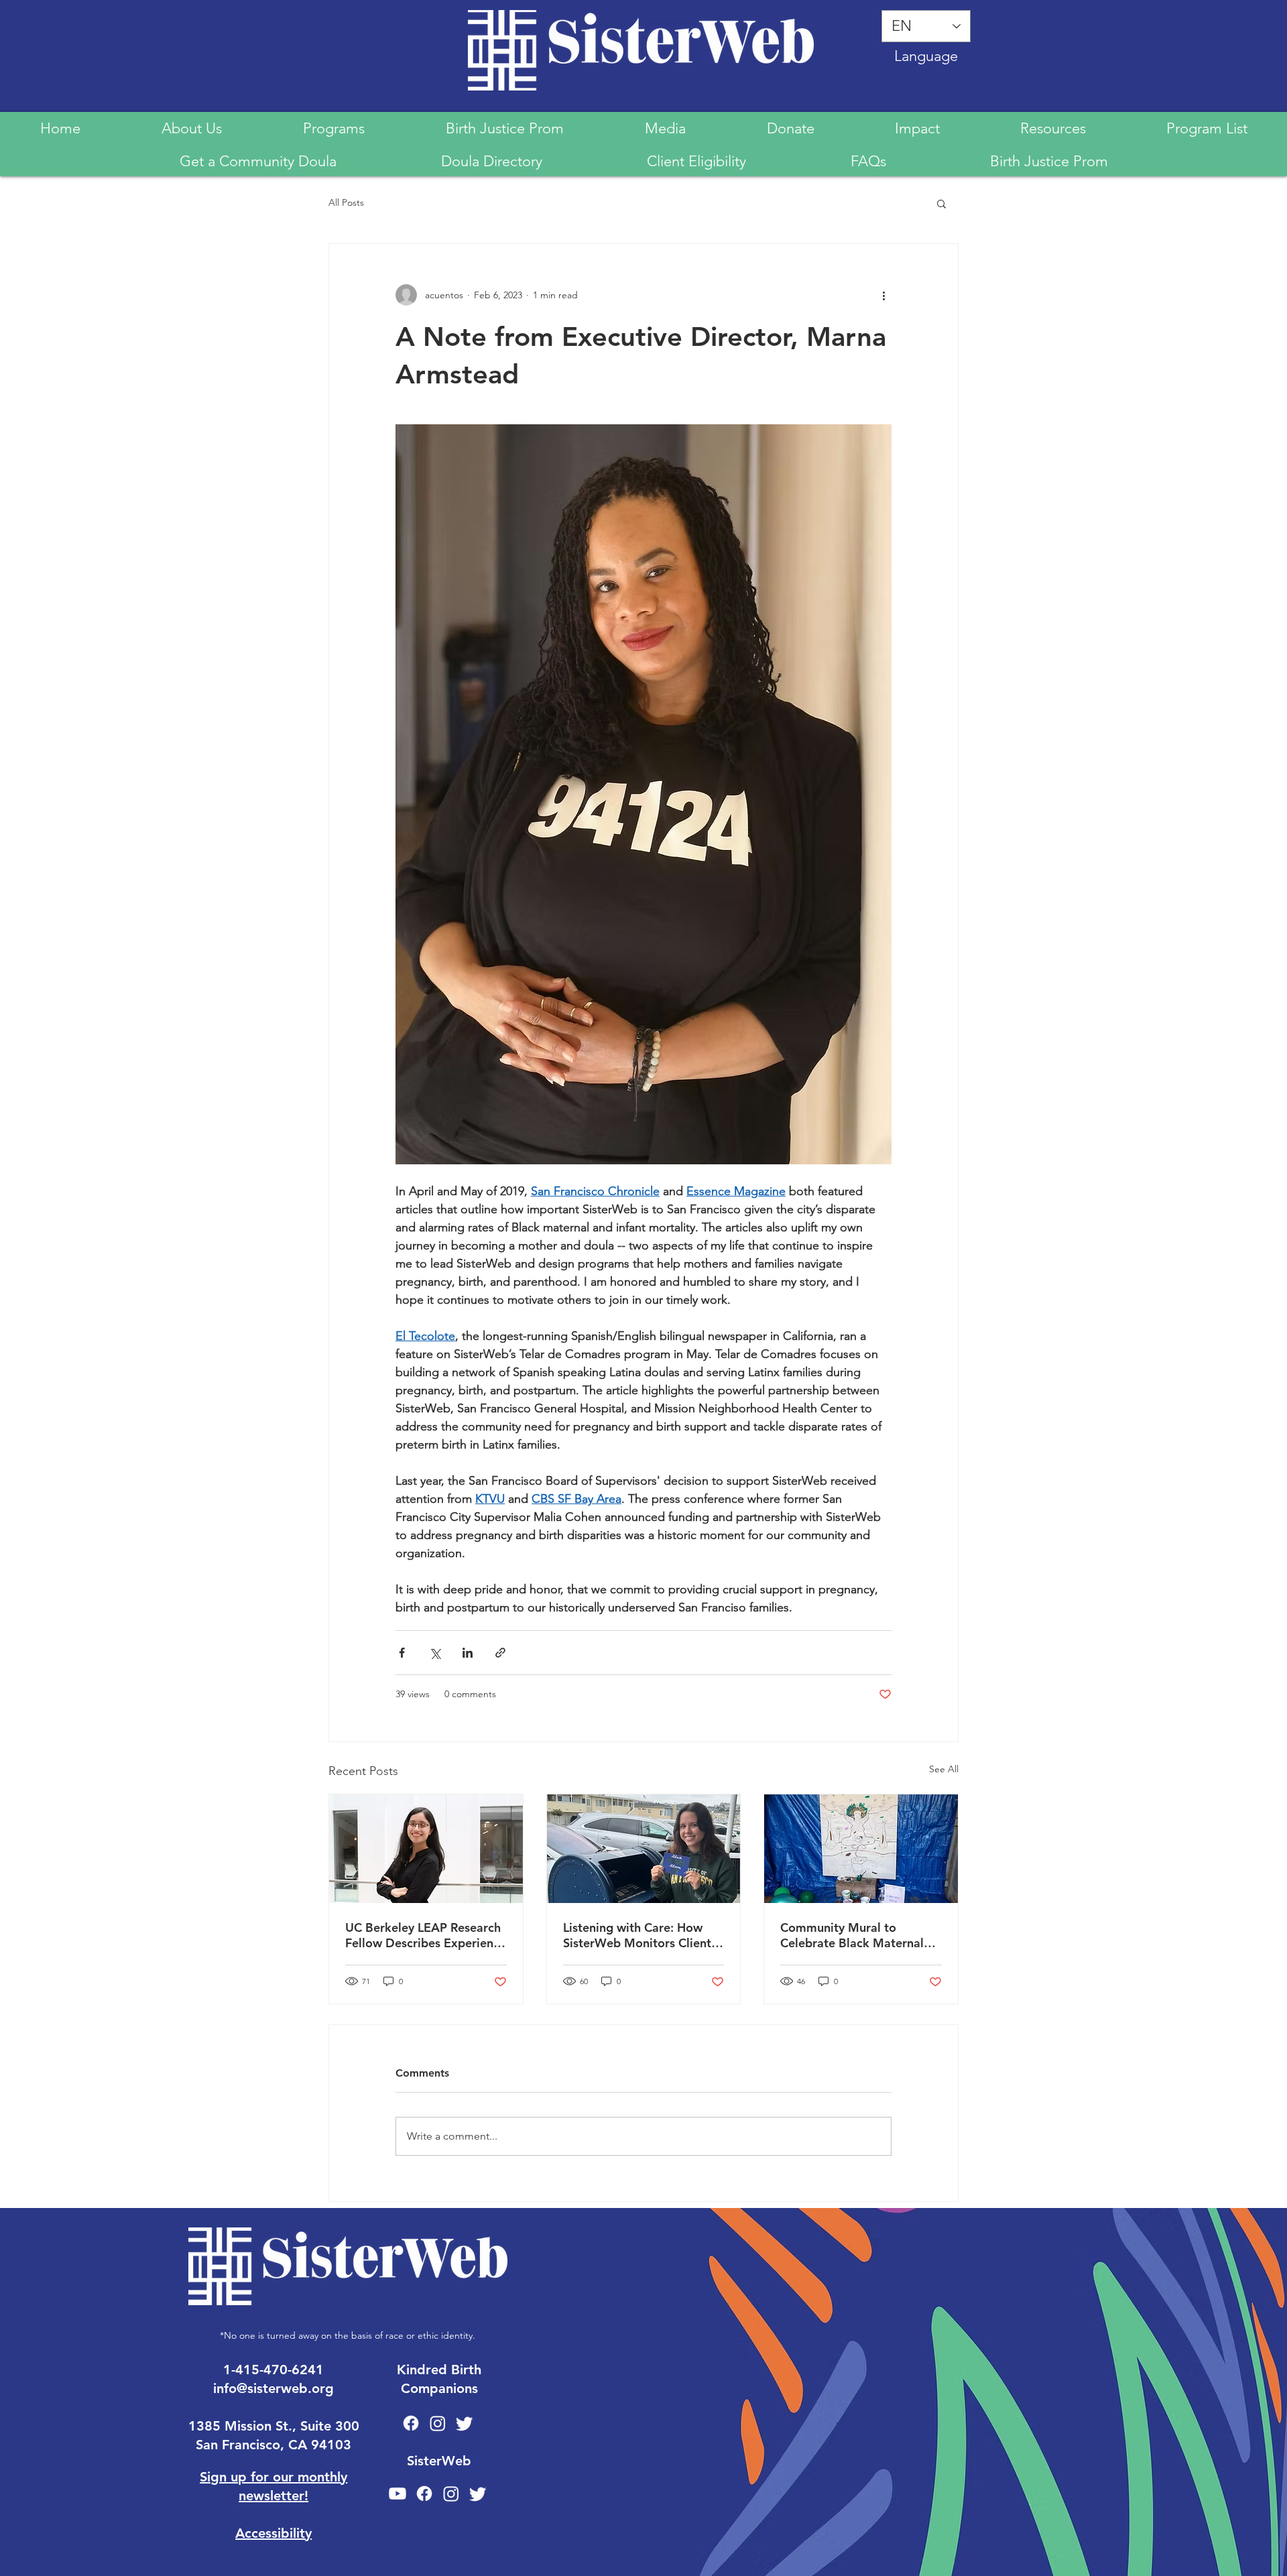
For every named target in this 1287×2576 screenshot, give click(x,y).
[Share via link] (500, 1653)
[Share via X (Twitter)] (435, 1653)
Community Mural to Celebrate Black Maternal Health (852, 1935)
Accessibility (273, 2533)
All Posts (346, 202)
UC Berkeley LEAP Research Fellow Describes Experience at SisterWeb (426, 1935)
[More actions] (883, 295)
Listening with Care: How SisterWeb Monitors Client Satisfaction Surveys (637, 1935)
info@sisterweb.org (273, 2388)
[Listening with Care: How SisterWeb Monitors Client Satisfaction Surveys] (644, 1849)
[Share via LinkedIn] (468, 1653)
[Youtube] (397, 2494)
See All (944, 1769)
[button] (941, 203)
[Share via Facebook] (402, 1653)
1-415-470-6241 (273, 2370)
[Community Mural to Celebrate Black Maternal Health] (861, 1849)
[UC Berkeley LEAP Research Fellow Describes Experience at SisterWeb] (426, 1849)
